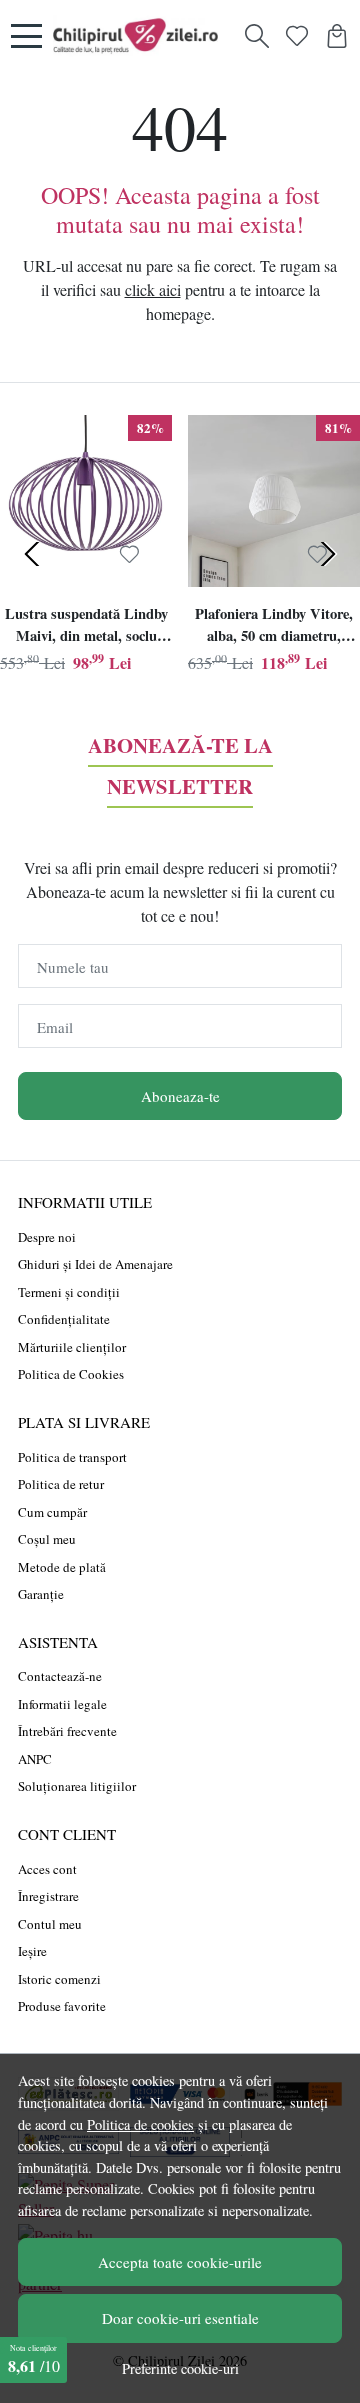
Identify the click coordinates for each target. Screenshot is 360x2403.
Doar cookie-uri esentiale (180, 2318)
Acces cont (47, 1869)
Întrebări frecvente (67, 1731)
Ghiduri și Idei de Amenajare (95, 1264)
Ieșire (32, 1951)
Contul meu (50, 1924)
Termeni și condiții (69, 1292)
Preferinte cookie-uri (180, 2368)
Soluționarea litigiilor (77, 1786)
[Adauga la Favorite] (129, 555)
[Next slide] (328, 554)
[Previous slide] (32, 554)
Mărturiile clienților (72, 1347)
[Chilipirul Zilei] (141, 36)
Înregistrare (48, 1896)
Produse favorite (62, 2006)
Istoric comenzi (59, 1979)
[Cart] (337, 36)
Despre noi (47, 1237)
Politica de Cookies (71, 1374)
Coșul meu (47, 1539)
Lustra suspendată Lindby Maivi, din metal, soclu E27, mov (86, 627)
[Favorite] (297, 36)
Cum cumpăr (52, 1512)
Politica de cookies (140, 2124)
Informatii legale (62, 1704)
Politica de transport (72, 1457)
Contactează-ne (60, 1676)
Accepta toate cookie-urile (180, 2262)
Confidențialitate (64, 1319)
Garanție (41, 1594)
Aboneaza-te (180, 1096)
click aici (153, 289)
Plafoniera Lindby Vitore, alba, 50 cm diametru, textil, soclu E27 (274, 627)
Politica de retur (61, 1484)
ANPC (35, 1759)
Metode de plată (62, 1567)
